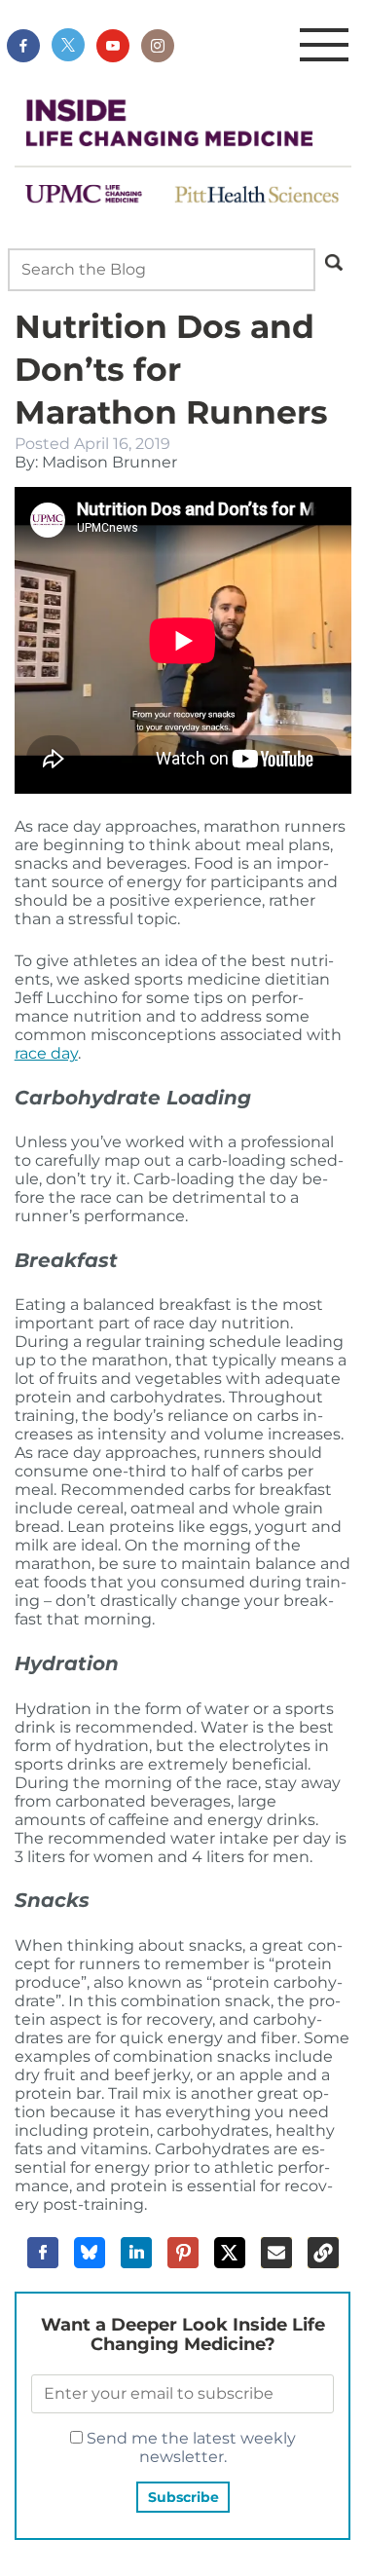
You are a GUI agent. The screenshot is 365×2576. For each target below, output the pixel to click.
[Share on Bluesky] (90, 2253)
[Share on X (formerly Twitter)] (230, 2253)
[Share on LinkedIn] (136, 2253)
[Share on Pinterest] (183, 2253)
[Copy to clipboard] (323, 2253)
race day (46, 1053)
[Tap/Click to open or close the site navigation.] (324, 46)
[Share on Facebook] (43, 2253)
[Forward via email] (276, 2253)
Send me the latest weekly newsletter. (189, 2447)
